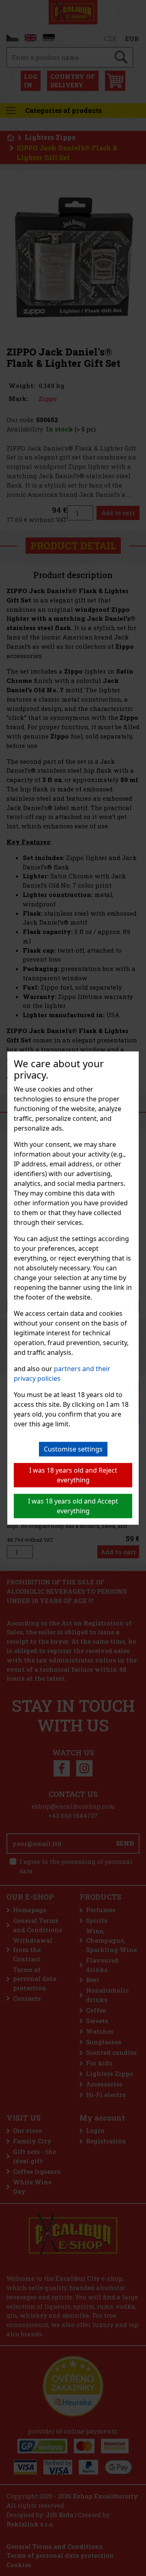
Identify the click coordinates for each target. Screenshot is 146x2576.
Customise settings (73, 1449)
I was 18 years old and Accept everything (73, 1506)
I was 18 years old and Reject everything (73, 1475)
